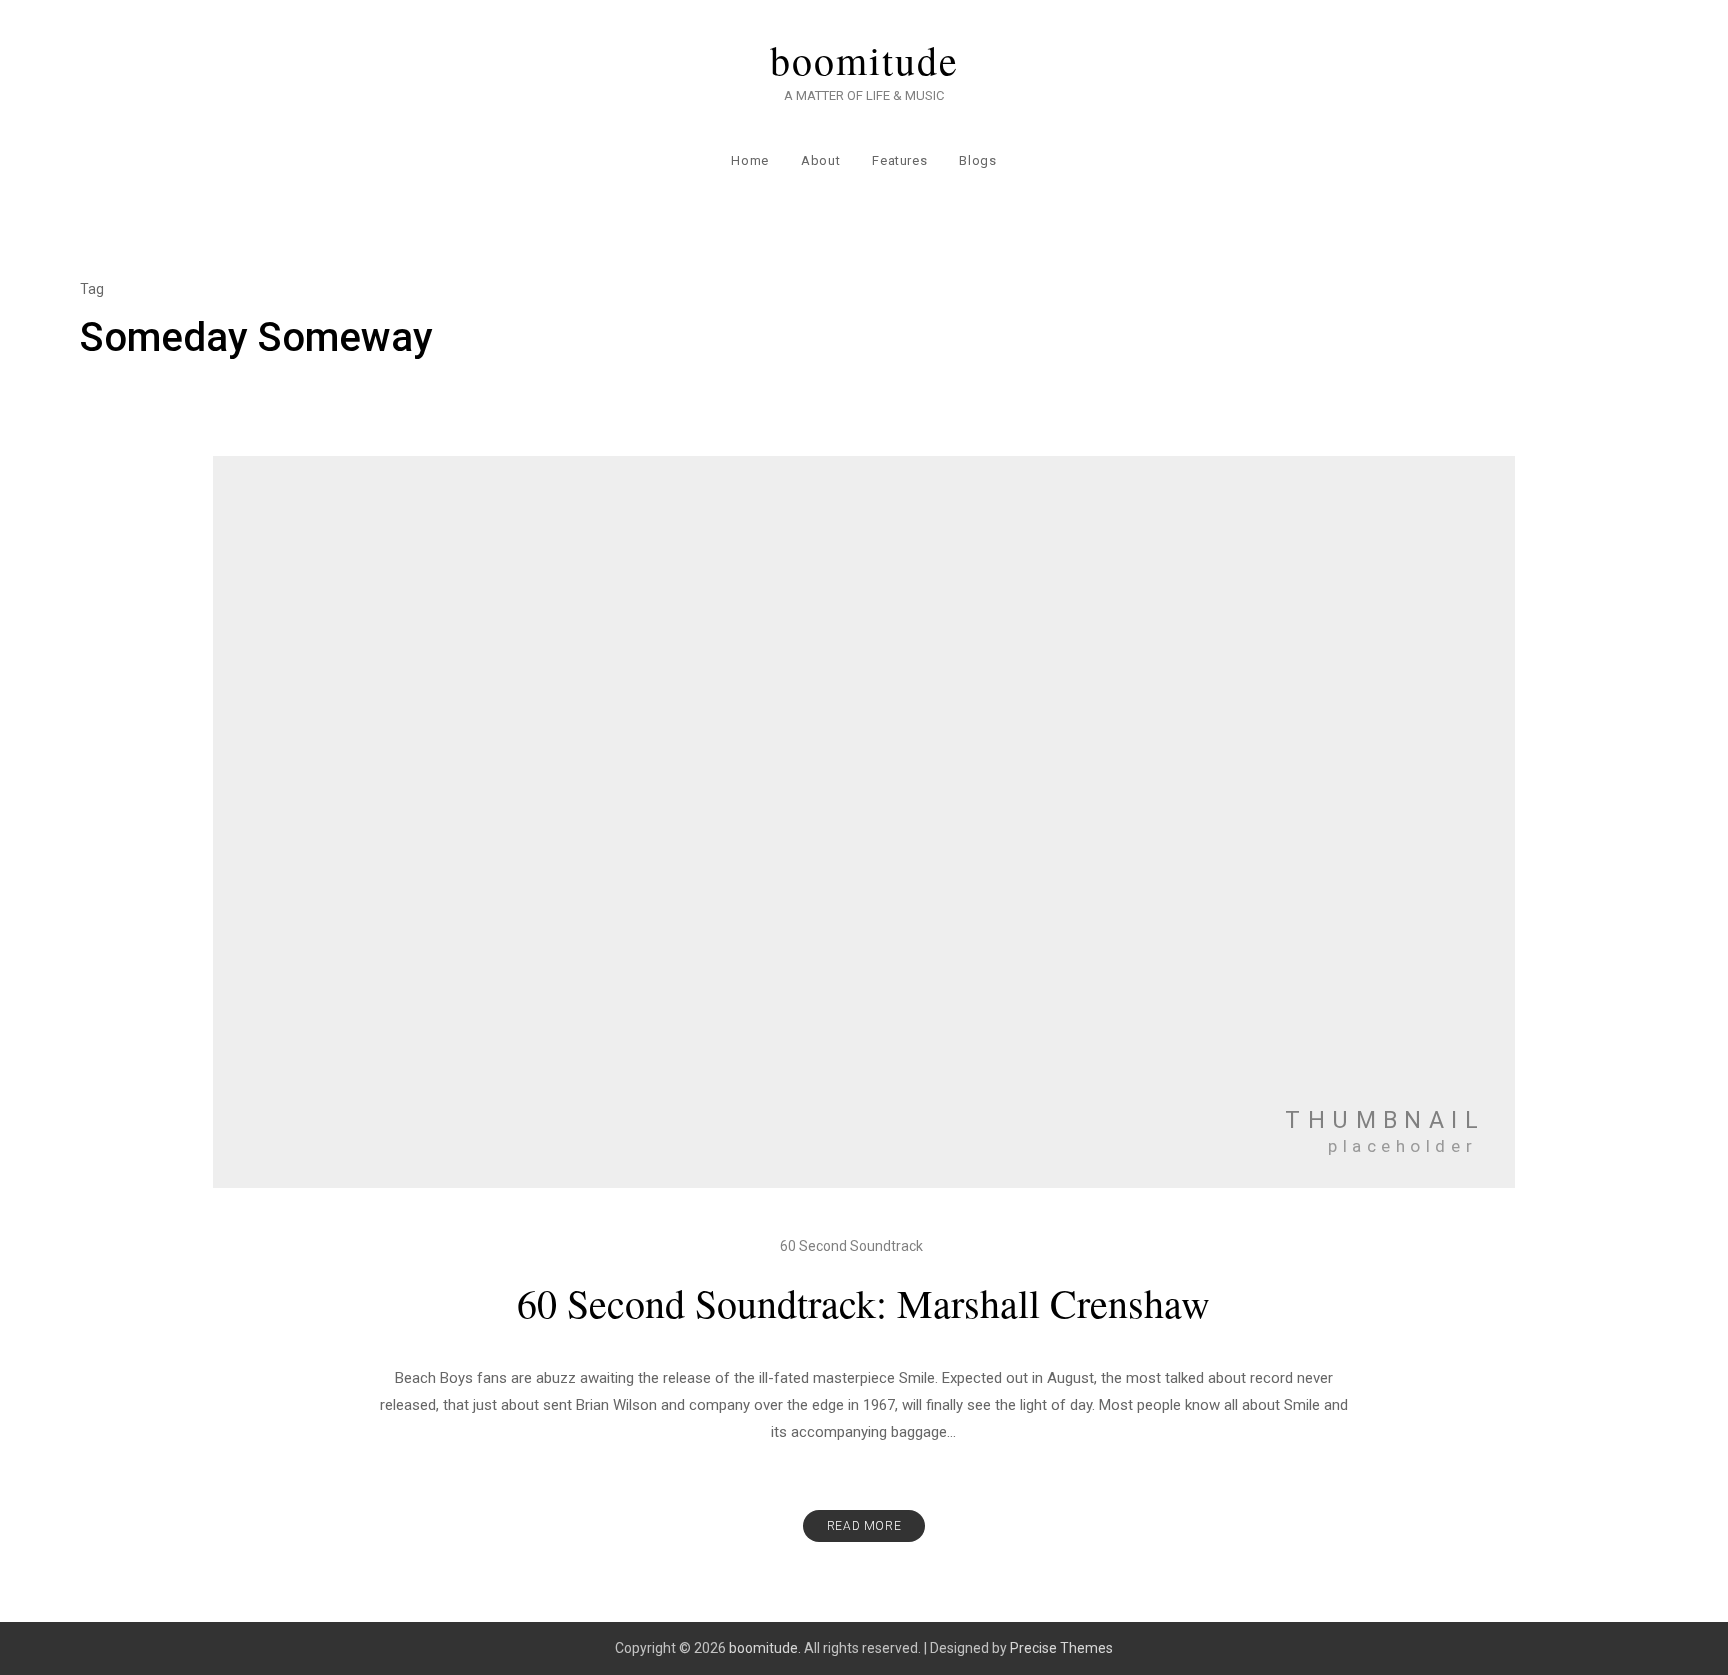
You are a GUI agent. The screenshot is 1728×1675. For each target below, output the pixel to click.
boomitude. (765, 1648)
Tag (92, 289)
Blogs (977, 160)
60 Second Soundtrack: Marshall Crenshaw (863, 1302)
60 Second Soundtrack (851, 1246)
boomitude (864, 60)
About (820, 160)
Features (899, 160)
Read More (864, 1526)
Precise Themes (1061, 1648)
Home (750, 160)
